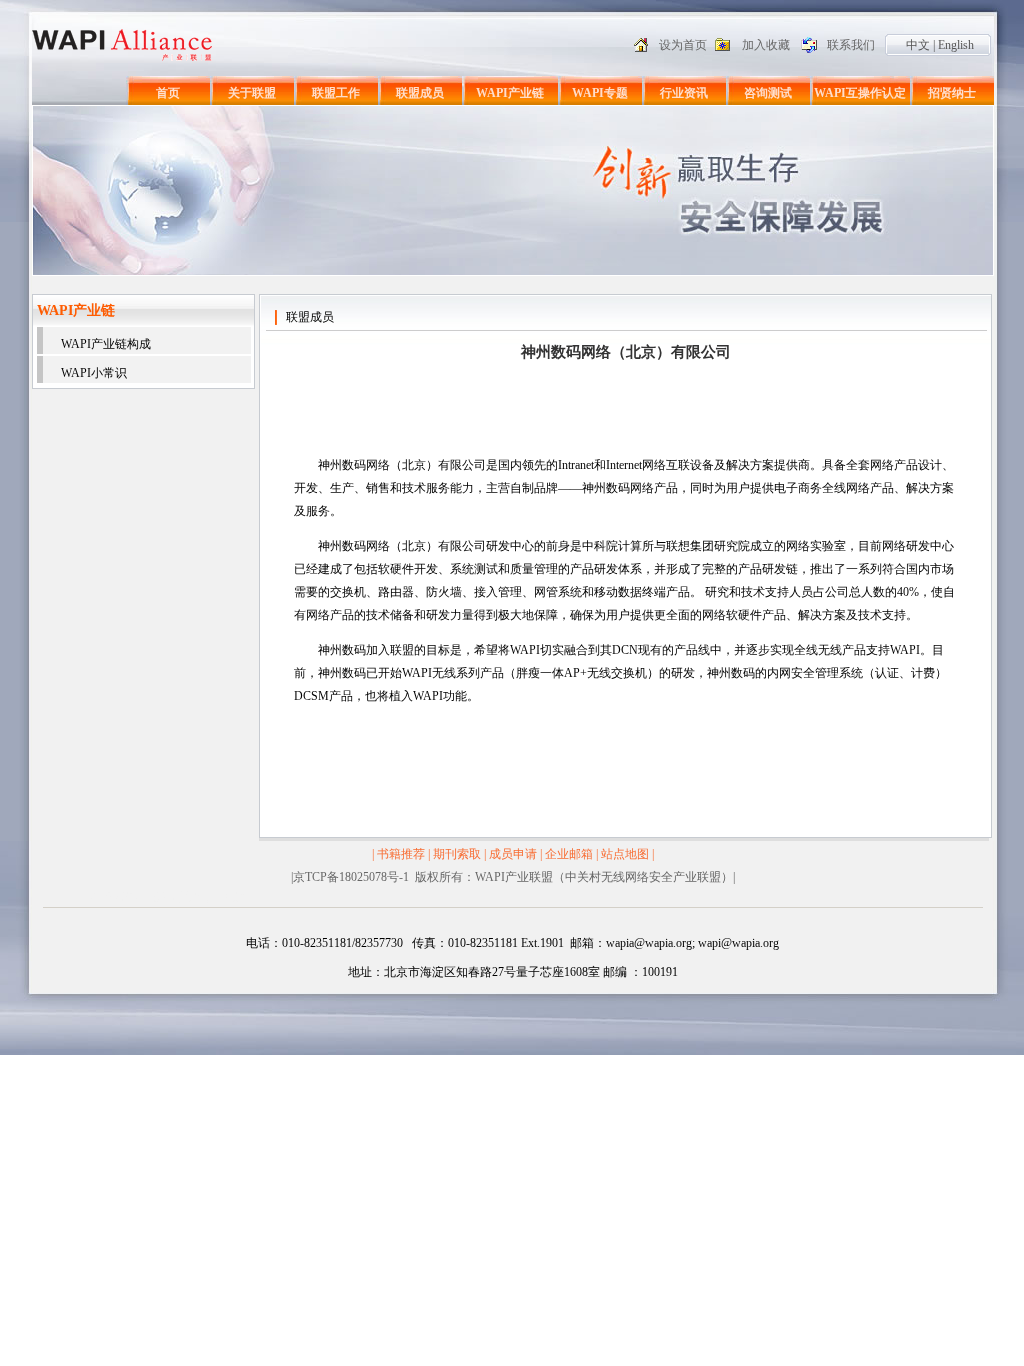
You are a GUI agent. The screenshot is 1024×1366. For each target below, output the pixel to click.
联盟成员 (420, 93)
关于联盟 (252, 93)
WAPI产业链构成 (106, 344)
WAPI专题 (600, 93)
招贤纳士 (952, 93)
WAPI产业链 (510, 93)
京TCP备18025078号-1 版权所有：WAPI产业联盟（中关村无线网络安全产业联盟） (513, 877)
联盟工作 (336, 93)
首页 (168, 93)
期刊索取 (457, 854)
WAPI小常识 (94, 373)
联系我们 (851, 45)
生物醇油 (162, 897)
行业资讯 (684, 93)
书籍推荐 (401, 854)
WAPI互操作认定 (860, 93)
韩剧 (237, 897)
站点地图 (625, 854)
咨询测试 (768, 93)
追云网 (204, 897)
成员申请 (513, 854)
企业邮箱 (569, 854)
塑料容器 (114, 897)
